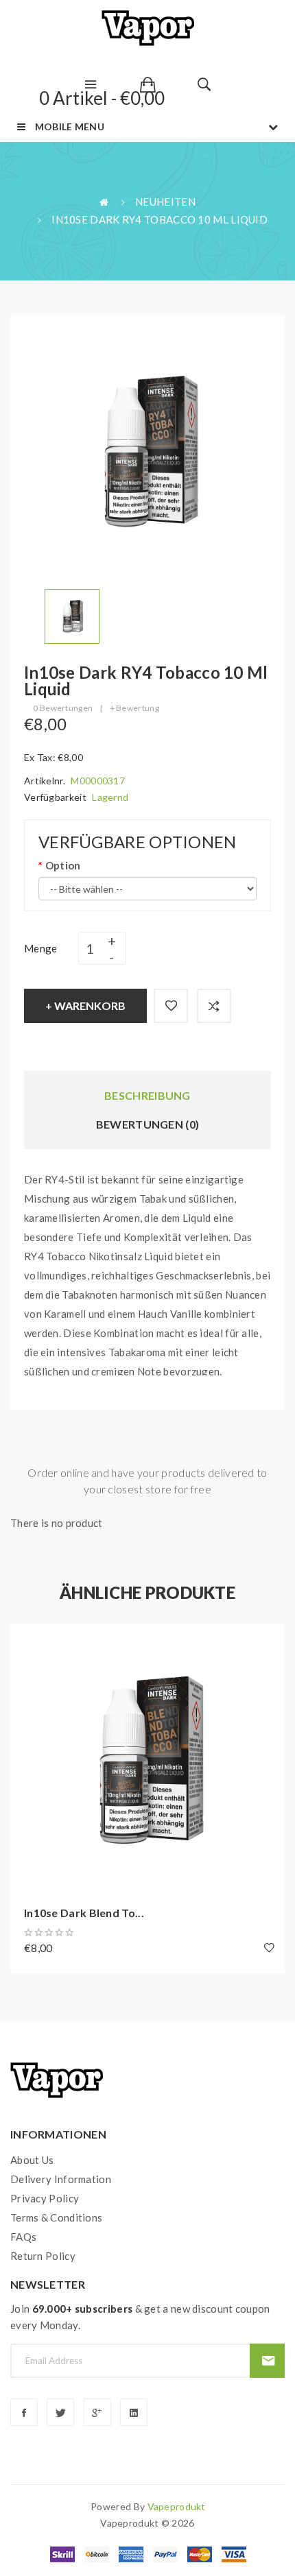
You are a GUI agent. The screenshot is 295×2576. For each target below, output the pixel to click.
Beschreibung (147, 1095)
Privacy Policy (45, 2198)
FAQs (23, 2237)
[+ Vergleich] (214, 1006)
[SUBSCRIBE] (267, 2361)
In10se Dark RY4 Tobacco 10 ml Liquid (160, 219)
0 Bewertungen (63, 708)
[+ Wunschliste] (171, 1006)
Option (63, 865)
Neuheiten (165, 202)
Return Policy (43, 2256)
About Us (32, 2160)
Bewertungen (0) (148, 1124)
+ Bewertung (134, 708)
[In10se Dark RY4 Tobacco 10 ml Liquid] (72, 615)
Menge (41, 948)
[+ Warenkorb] (27, 1641)
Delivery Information (61, 2179)
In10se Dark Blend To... (84, 1913)
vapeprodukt (177, 2506)
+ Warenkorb (85, 1006)
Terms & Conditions (56, 2217)
